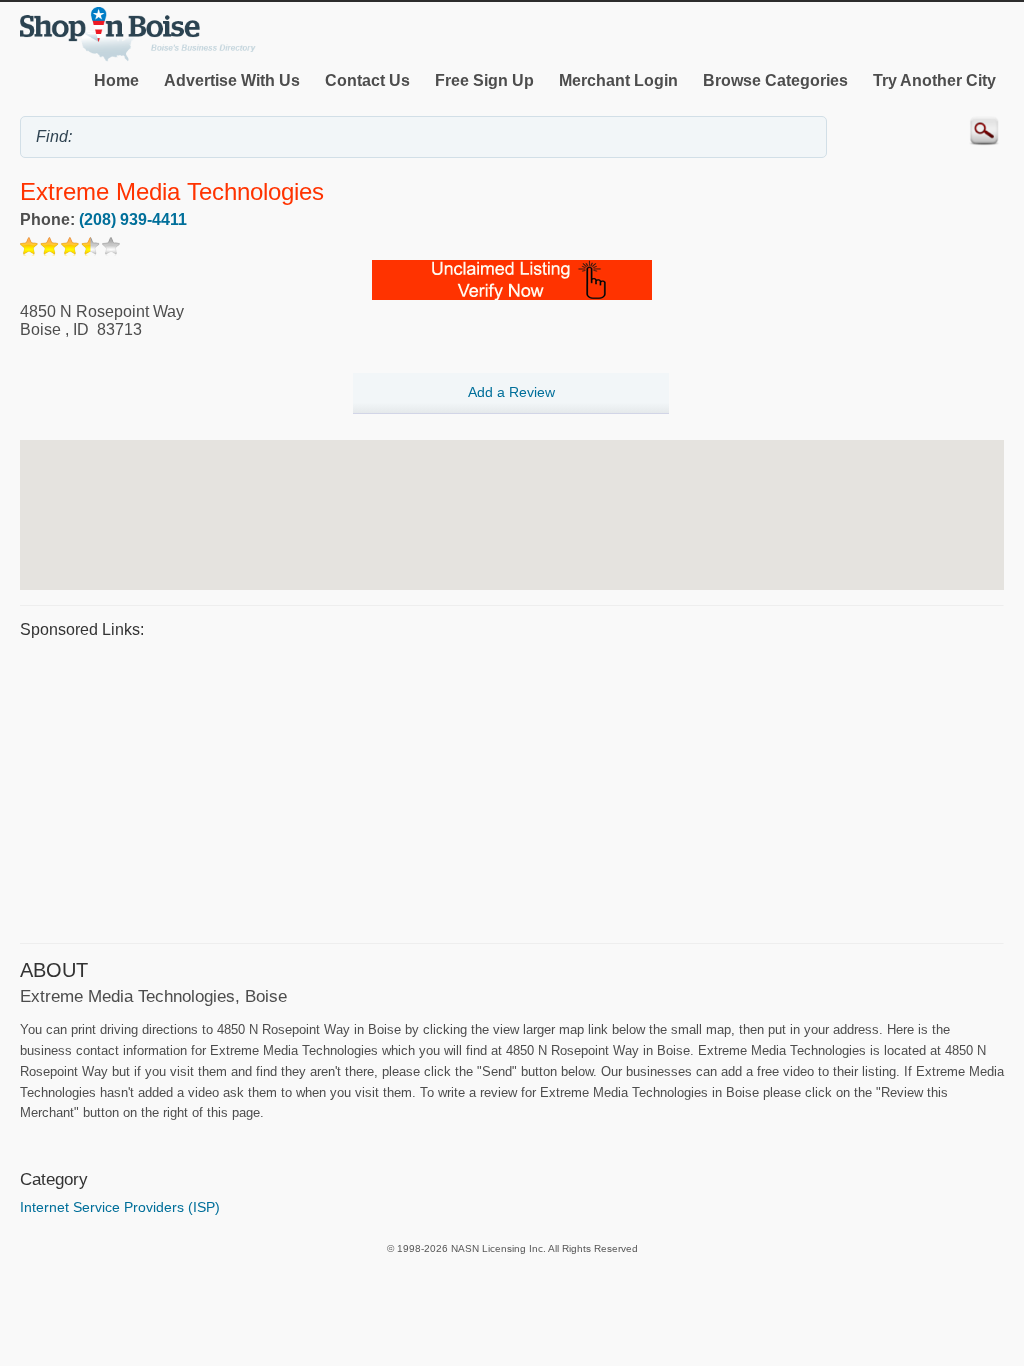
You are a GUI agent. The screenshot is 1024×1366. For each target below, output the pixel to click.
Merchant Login (618, 80)
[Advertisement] (512, 788)
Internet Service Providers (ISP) (120, 1207)
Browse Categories (775, 80)
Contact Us (367, 80)
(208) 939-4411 (133, 219)
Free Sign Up (484, 80)
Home (116, 80)
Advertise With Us (232, 80)
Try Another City (934, 80)
